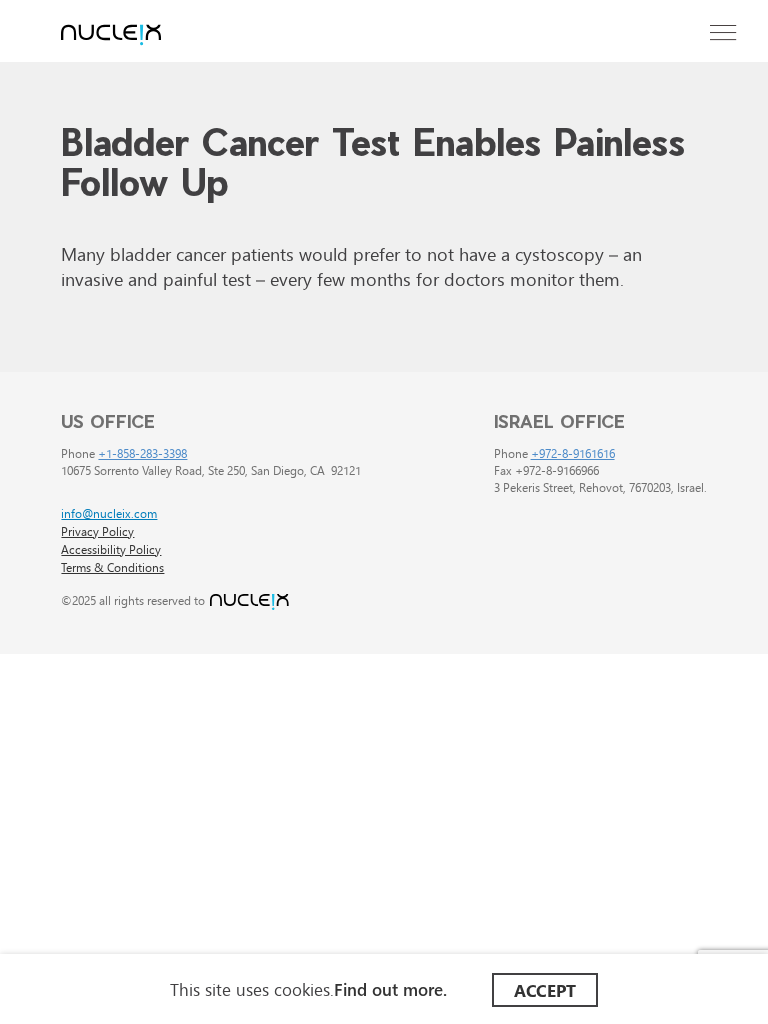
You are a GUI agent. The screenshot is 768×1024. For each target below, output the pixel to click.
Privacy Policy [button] (97, 530)
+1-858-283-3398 (142, 452)
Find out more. (390, 989)
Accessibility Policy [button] (111, 548)
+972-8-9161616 (573, 452)
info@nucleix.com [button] (109, 512)
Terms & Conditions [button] (112, 566)
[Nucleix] (111, 36)
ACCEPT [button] (545, 990)
